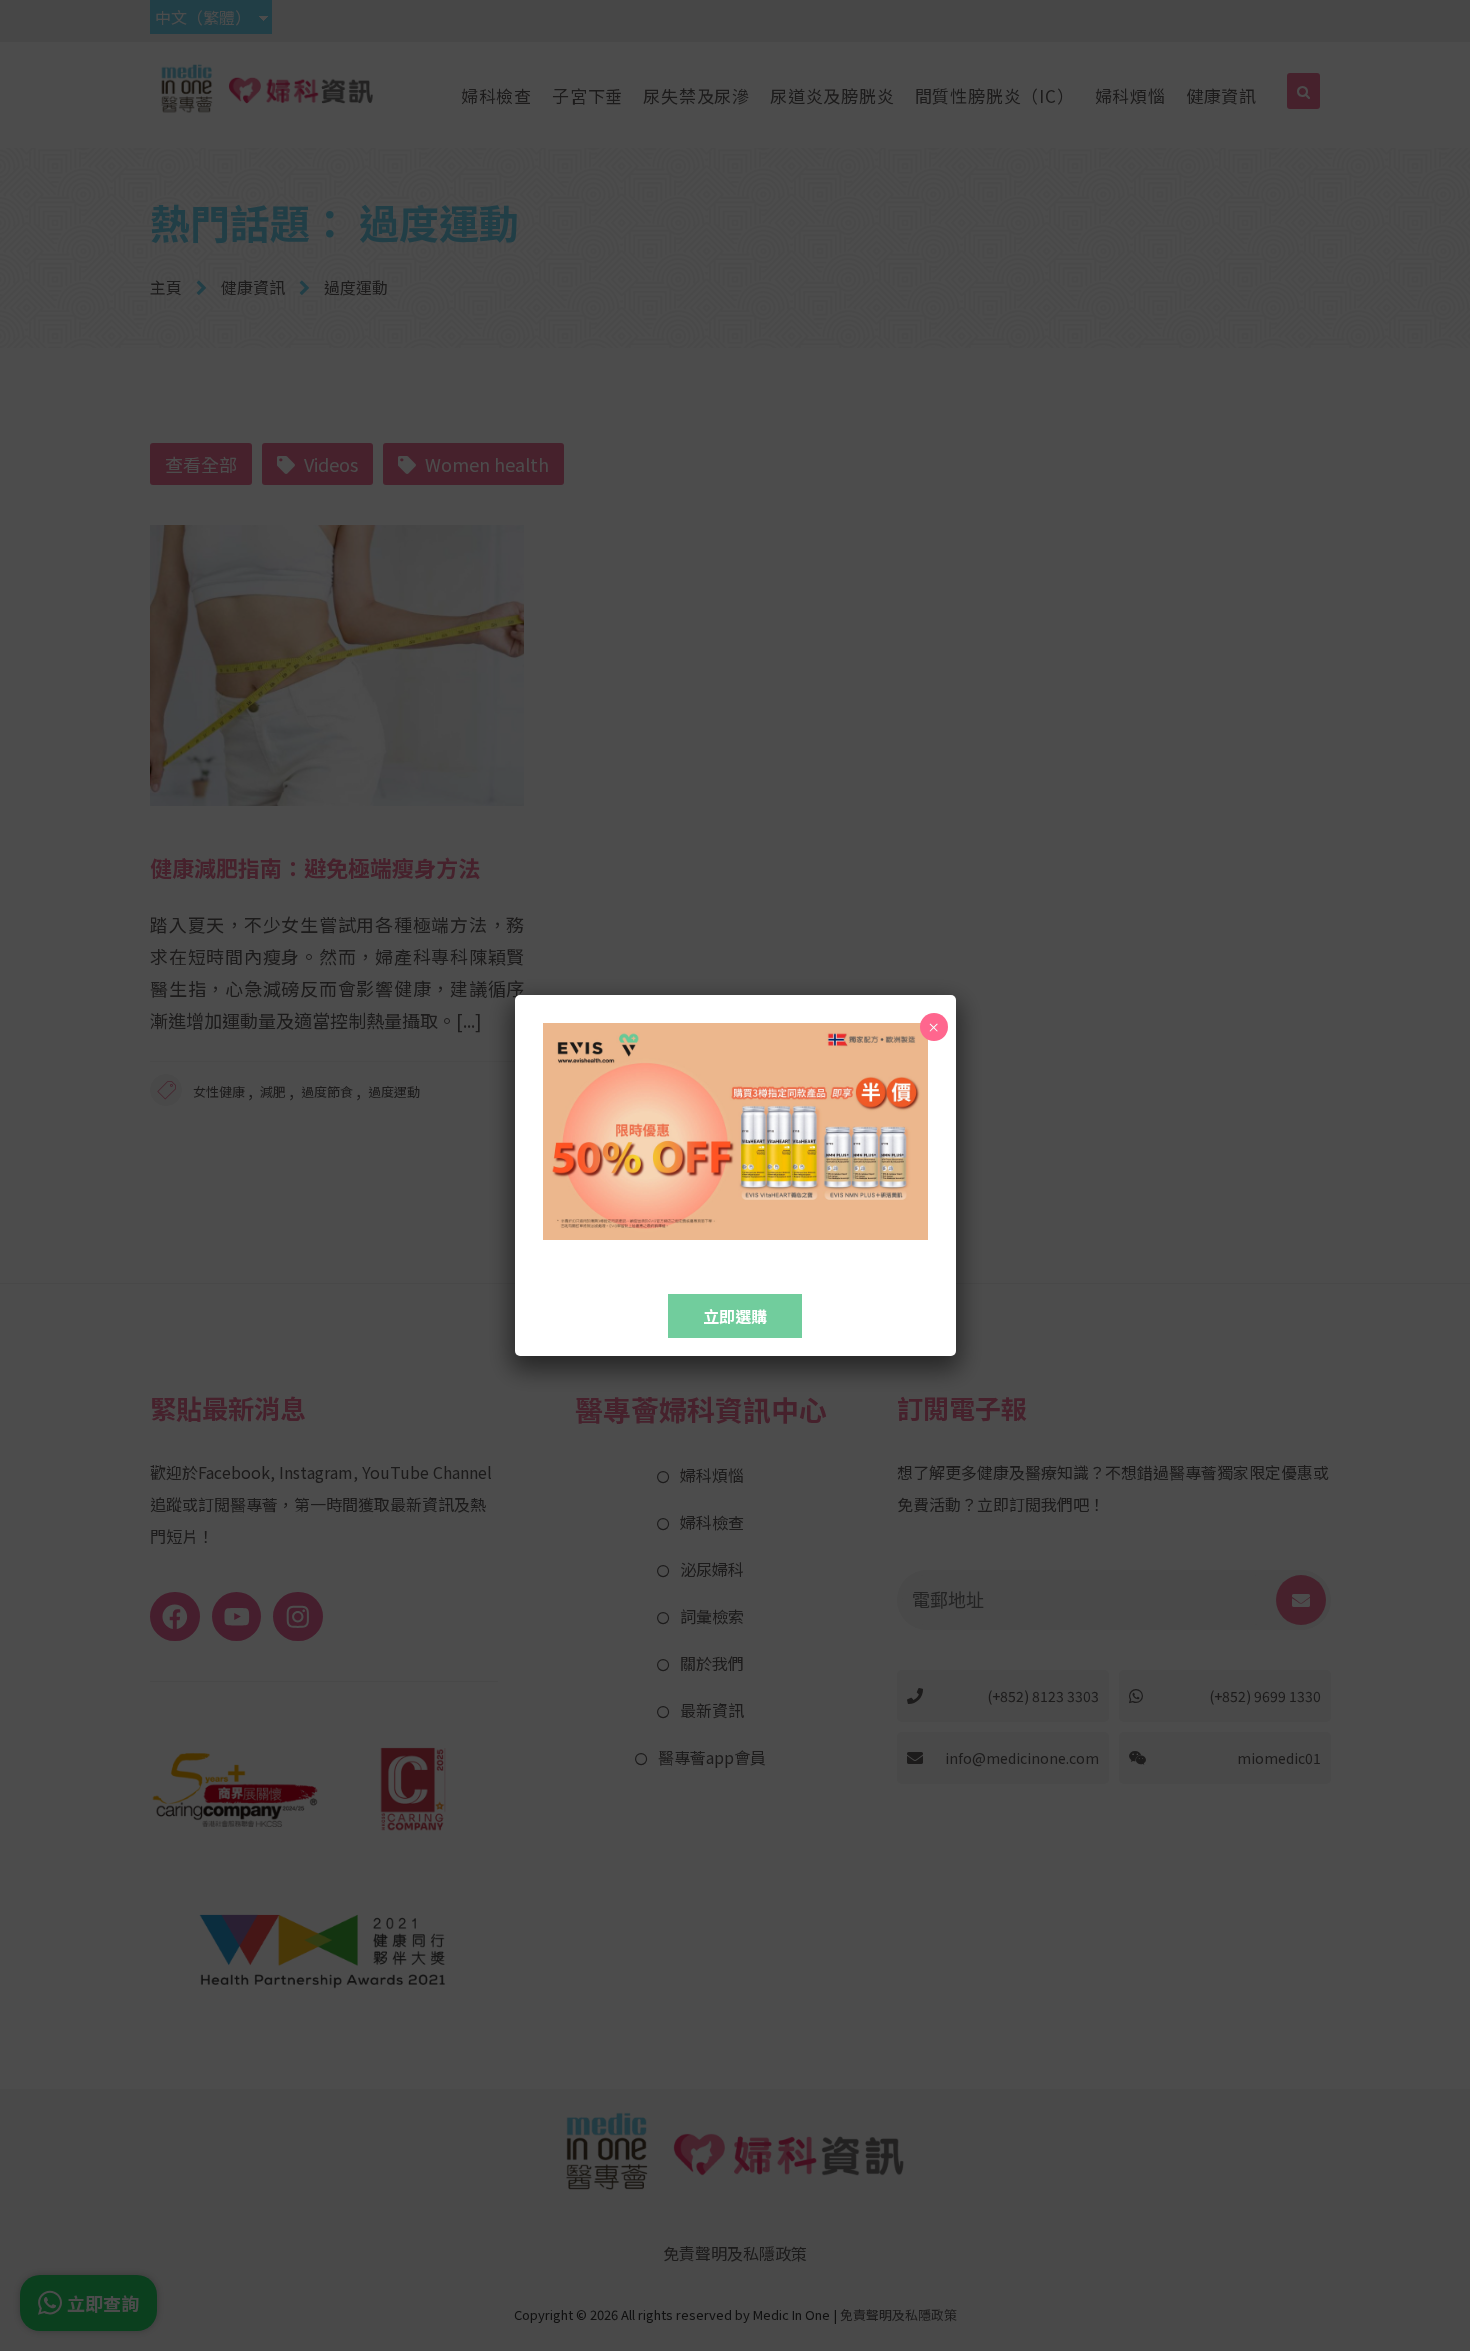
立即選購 (735, 1316)
